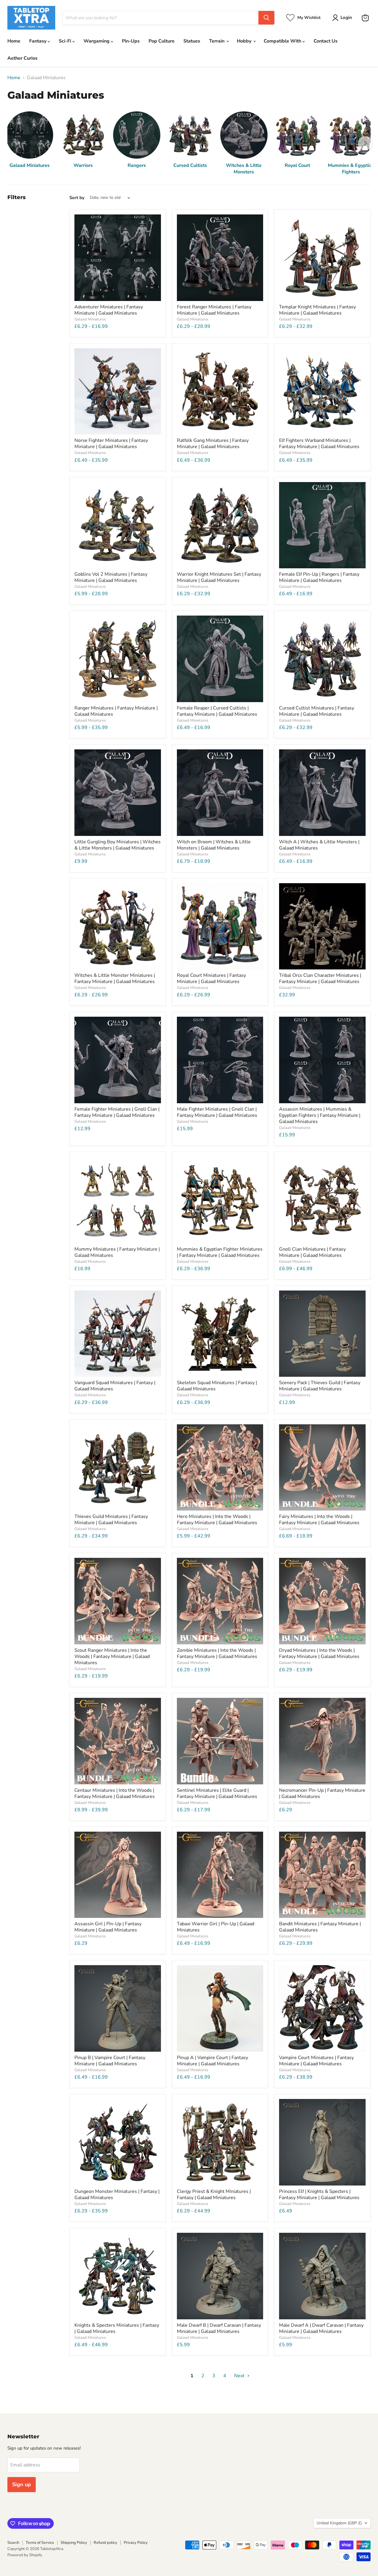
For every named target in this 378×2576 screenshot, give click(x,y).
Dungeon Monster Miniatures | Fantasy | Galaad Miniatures (117, 2195)
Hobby (245, 41)
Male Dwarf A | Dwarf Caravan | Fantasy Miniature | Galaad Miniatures (321, 2328)
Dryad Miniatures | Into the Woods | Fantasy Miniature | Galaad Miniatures (319, 1653)
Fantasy (38, 41)
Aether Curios (22, 58)
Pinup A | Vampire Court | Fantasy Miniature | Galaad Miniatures (212, 2061)
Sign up (22, 2484)
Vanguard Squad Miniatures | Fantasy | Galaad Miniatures (115, 1386)
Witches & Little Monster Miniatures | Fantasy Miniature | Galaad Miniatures (115, 978)
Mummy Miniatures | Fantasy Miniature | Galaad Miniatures (117, 1252)
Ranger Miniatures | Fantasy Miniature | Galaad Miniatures (116, 711)
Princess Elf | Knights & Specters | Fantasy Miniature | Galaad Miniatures (319, 2195)
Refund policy (105, 2543)
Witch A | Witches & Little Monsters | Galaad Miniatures (319, 845)
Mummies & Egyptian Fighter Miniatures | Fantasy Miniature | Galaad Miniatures (220, 1252)
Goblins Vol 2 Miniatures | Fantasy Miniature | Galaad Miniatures (111, 577)
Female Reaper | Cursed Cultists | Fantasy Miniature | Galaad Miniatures (217, 711)
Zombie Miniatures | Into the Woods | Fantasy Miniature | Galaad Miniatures (217, 1653)
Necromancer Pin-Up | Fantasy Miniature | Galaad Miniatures (322, 1793)
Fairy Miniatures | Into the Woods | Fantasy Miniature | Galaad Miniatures (319, 1520)
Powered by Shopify (25, 2555)
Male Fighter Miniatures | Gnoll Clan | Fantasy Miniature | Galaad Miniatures (217, 1112)
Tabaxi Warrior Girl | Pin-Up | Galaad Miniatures (216, 1927)
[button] (343, 18)
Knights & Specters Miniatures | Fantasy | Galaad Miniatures (117, 2328)
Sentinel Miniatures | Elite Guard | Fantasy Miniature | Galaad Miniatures (217, 1793)
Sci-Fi (66, 41)
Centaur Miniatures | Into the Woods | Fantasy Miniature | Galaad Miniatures (115, 1793)
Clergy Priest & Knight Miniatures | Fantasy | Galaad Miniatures (214, 2195)
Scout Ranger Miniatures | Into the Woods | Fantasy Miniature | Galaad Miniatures (112, 1656)
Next (240, 2376)
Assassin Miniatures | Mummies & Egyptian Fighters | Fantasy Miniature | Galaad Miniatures (320, 1115)
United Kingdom (339, 2523)
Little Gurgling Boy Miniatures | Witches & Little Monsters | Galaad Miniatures (118, 845)
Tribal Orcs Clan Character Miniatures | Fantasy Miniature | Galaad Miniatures (320, 978)
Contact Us (326, 41)
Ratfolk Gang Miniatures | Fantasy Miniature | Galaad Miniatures (213, 444)
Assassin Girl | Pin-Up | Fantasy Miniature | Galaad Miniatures (108, 1927)
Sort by (77, 198)
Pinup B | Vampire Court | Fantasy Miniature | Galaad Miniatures (110, 2061)
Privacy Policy (136, 2543)
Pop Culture (162, 41)
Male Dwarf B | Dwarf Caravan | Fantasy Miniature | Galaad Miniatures (219, 2328)
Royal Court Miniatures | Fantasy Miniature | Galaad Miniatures (211, 978)
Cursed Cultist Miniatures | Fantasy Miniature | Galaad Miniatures (317, 711)
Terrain (217, 41)
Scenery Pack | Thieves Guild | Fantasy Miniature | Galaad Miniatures (320, 1386)
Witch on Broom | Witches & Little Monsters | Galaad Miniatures (214, 845)
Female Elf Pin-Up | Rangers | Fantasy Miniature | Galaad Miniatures (319, 577)
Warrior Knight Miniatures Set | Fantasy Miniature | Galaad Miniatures (219, 577)
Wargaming (97, 41)
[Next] (365, 143)
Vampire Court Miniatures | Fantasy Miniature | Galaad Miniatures (316, 2061)
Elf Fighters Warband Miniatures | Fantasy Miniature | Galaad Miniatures (319, 444)
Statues (192, 41)
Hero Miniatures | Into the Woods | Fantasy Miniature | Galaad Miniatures (217, 1520)
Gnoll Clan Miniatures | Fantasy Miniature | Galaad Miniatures (312, 1252)
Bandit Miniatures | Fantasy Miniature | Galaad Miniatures (320, 1927)
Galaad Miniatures (90, 319)
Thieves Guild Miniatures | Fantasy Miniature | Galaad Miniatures (111, 1520)
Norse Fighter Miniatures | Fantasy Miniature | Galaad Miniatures (111, 444)
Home (14, 41)
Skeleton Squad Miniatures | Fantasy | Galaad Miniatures (217, 1386)
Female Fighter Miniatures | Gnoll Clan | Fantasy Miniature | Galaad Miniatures (117, 1112)
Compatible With (283, 41)
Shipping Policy (74, 2543)
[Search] (266, 18)
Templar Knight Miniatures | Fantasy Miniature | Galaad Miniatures (317, 310)
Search (13, 2543)
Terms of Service (40, 2543)
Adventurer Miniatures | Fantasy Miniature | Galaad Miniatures (109, 310)
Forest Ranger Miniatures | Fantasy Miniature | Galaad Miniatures (214, 310)
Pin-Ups (131, 41)
